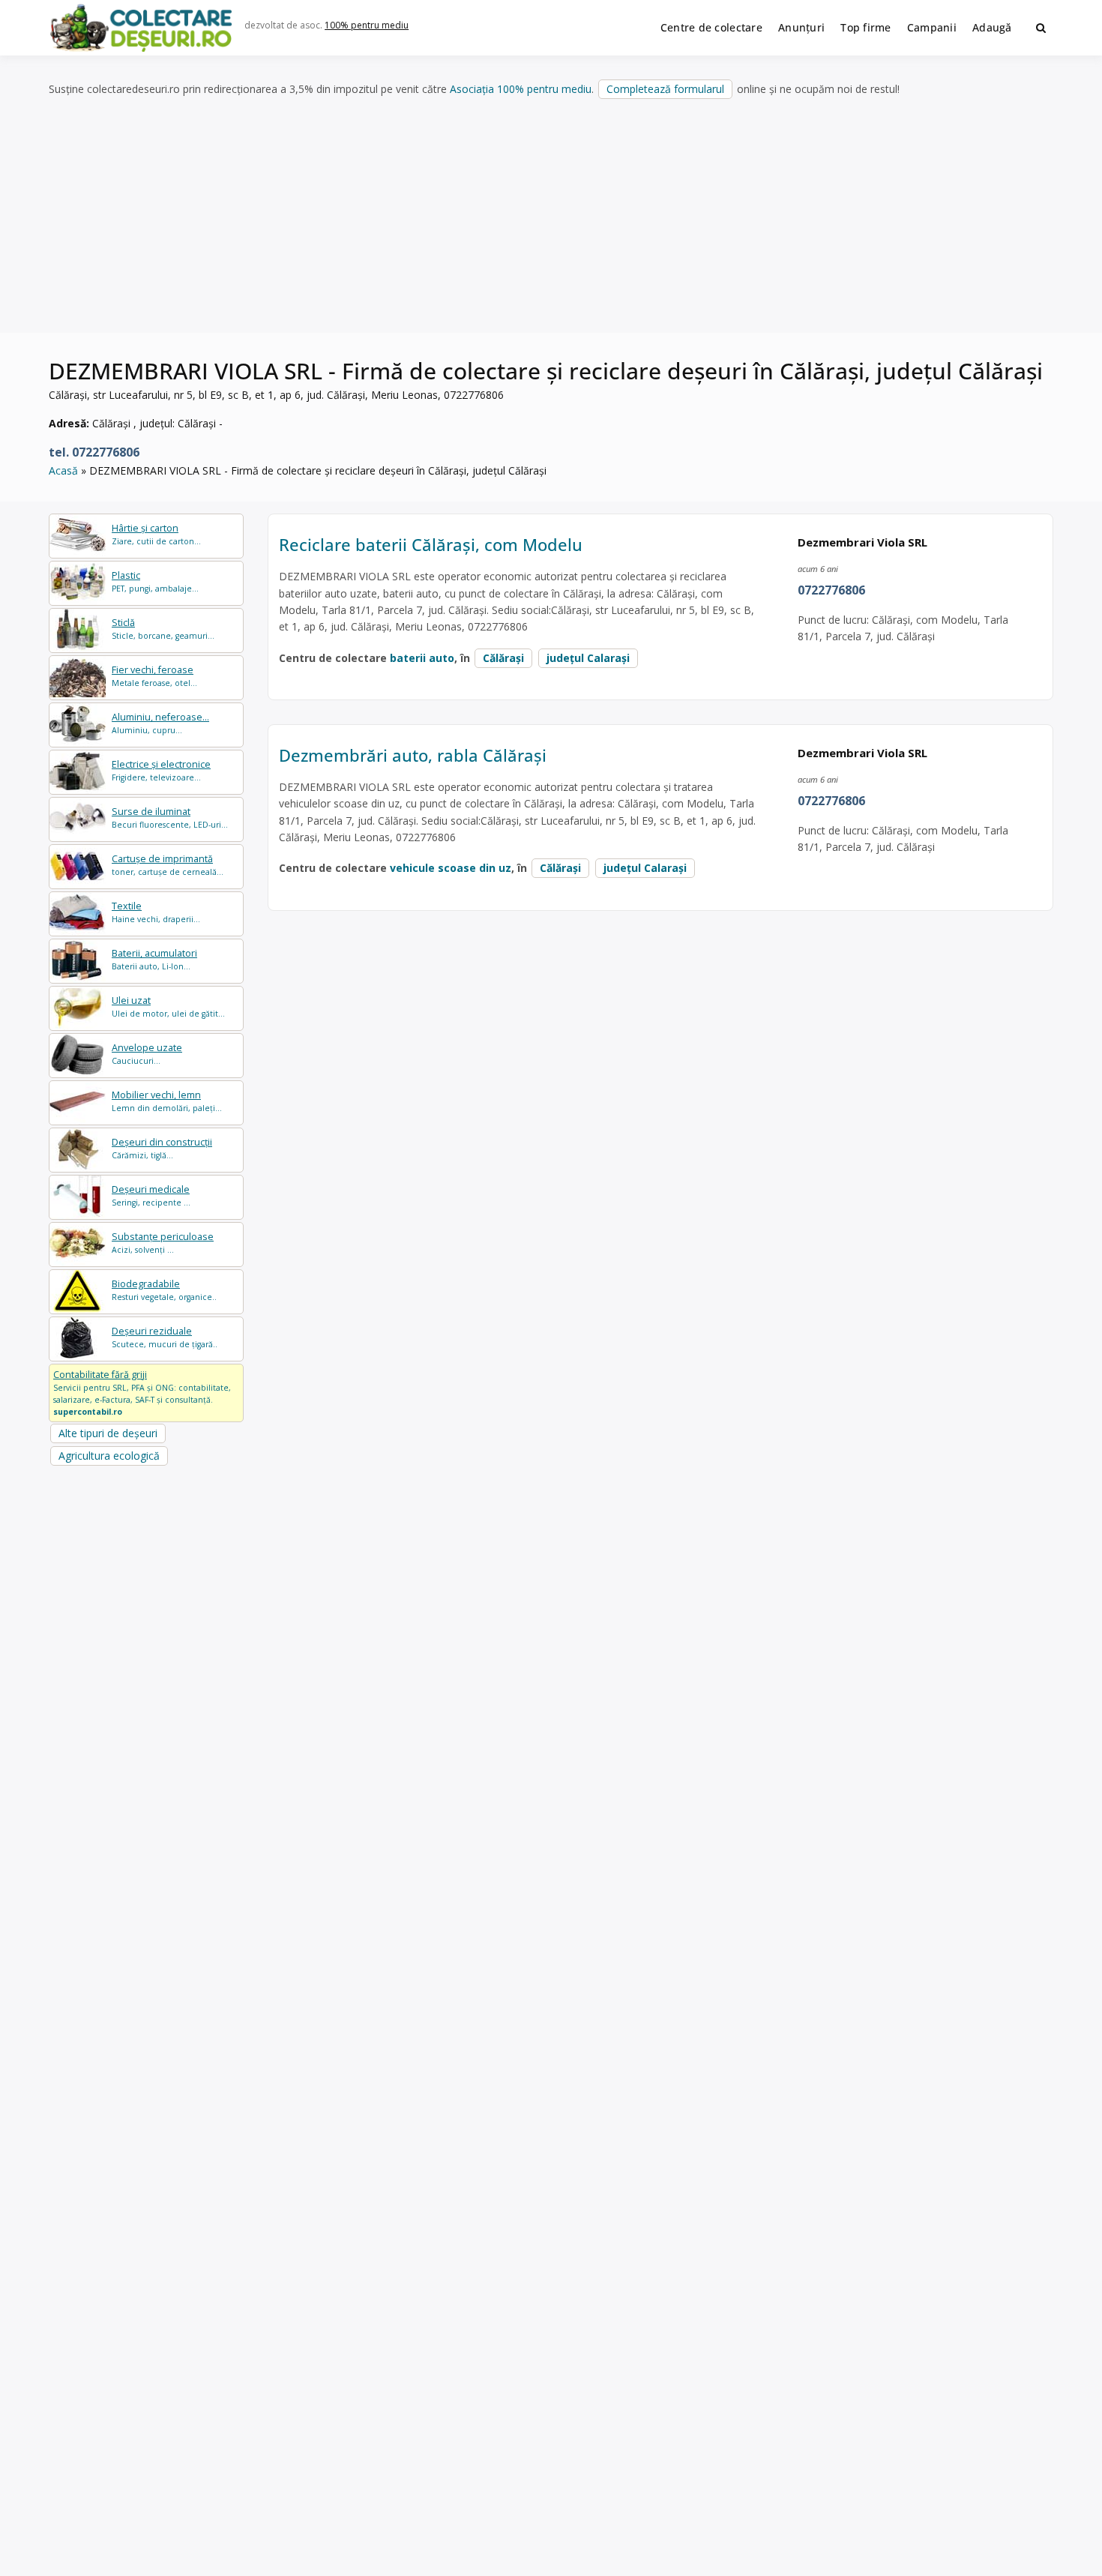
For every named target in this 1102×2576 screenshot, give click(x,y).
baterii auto (422, 658)
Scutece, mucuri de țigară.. (165, 1337)
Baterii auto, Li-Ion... (154, 959)
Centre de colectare (711, 27)
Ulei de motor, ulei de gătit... (168, 1006)
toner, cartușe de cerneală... (168, 865)
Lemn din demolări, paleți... (167, 1101)
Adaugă (992, 27)
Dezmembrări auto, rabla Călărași (413, 755)
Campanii (932, 27)
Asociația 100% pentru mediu (521, 89)
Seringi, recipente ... (151, 1195)
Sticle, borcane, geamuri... (163, 629)
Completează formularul (665, 89)
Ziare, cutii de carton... (156, 534)
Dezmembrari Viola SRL (862, 542)
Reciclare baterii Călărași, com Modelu (431, 544)
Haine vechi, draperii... (156, 912)
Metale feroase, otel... (154, 676)
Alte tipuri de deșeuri (108, 1433)
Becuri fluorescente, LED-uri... (170, 818)
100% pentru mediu (367, 25)
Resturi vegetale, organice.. (164, 1290)
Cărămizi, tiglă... (162, 1148)
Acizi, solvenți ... (163, 1243)
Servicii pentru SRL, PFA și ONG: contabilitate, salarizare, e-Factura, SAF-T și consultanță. (142, 1392)
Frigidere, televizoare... (161, 770)
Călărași (503, 658)
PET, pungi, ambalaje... (155, 581)
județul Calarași (588, 658)
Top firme (866, 27)
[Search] (1041, 28)
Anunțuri (801, 27)
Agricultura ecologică (109, 1456)
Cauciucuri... (147, 1054)
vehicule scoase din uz (451, 868)
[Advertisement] (551, 217)
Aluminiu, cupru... (160, 723)
